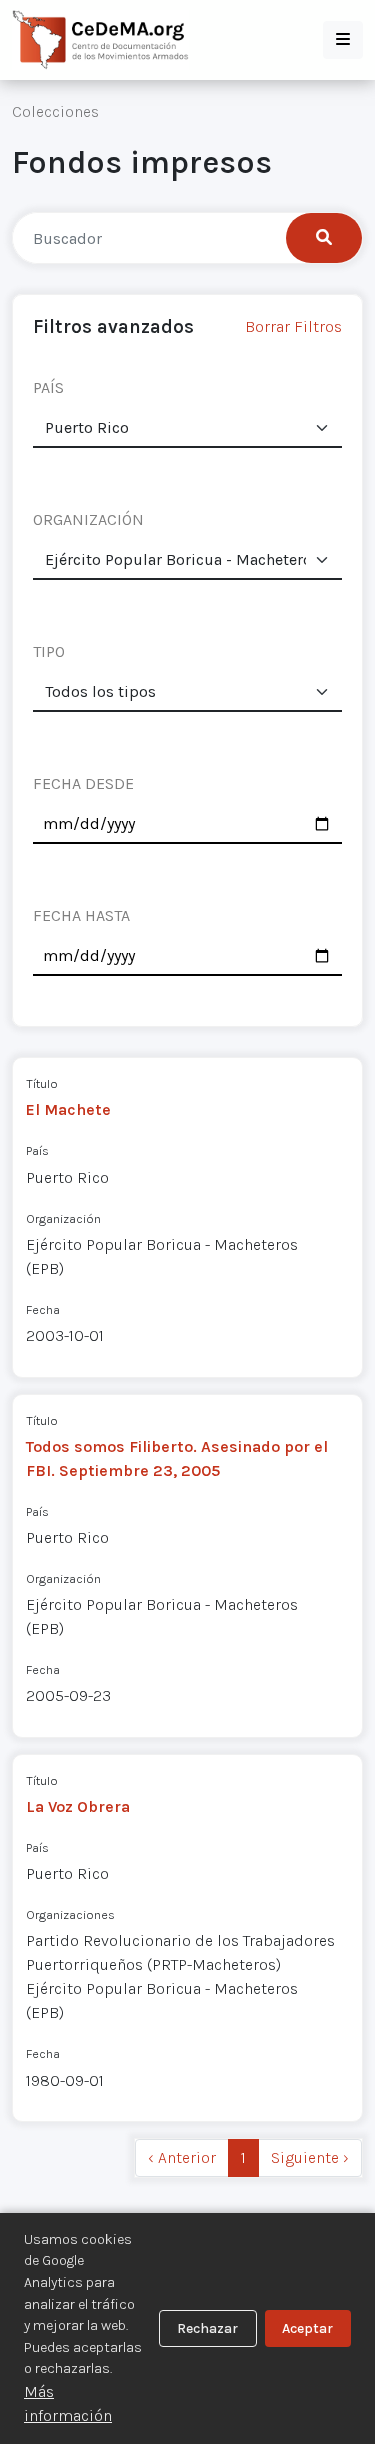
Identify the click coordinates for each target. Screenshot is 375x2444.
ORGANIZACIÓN (88, 519)
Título (42, 1083)
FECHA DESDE (83, 783)
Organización (63, 1218)
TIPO (49, 651)
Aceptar (307, 2328)
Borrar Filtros (293, 326)
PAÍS (48, 387)
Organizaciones (70, 1914)
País (37, 1150)
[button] (343, 40)
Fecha (43, 1309)
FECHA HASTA (81, 915)
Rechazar (207, 2328)
